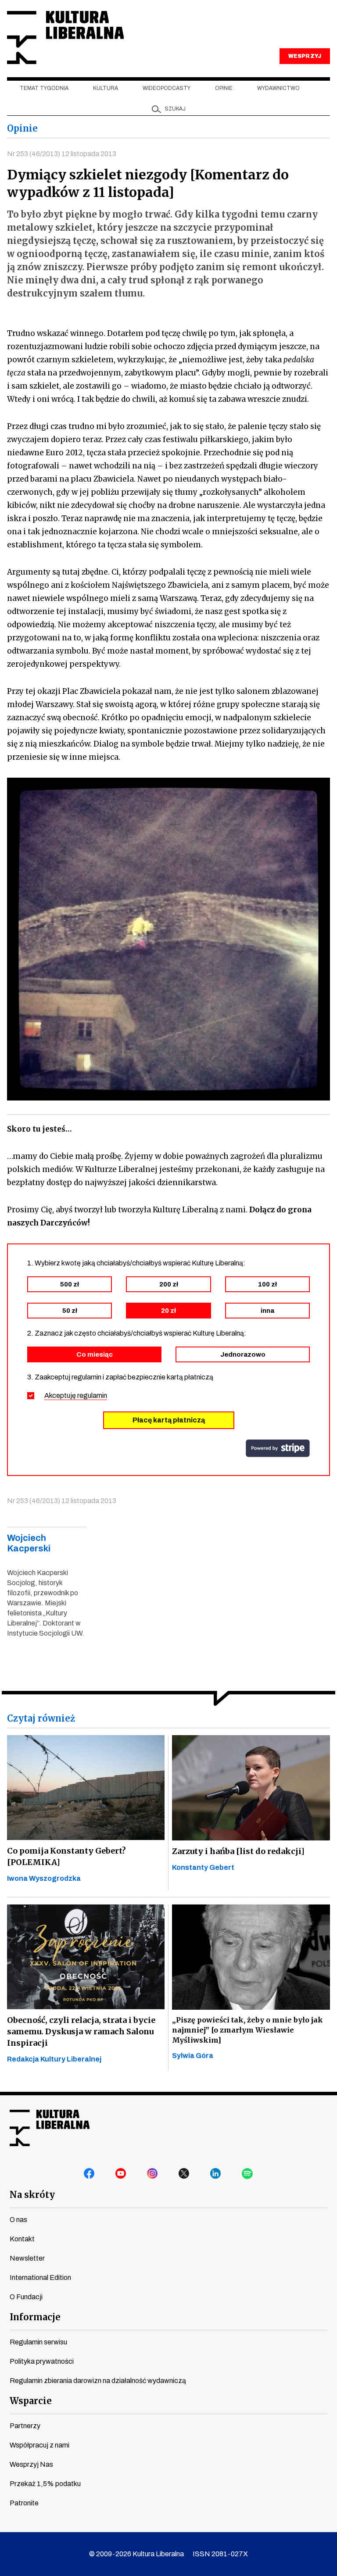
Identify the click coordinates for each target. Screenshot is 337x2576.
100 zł (267, 1284)
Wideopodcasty (167, 88)
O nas (18, 2220)
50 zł (70, 1311)
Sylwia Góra (193, 2056)
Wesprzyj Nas (31, 2464)
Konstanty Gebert (203, 1867)
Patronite (24, 2503)
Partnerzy (25, 2426)
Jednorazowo (243, 1354)
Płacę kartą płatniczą (169, 1420)
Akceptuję (76, 1395)
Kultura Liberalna (65, 38)
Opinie (224, 88)
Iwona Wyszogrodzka (44, 1878)
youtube (121, 2174)
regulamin (92, 1395)
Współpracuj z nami (39, 2445)
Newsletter (27, 2258)
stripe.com (278, 1448)
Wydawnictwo (278, 88)
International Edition (40, 2278)
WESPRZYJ (305, 56)
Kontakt (22, 2239)
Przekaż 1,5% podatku (45, 2484)
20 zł (168, 1311)
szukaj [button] (175, 109)
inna (267, 1311)
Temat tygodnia (44, 88)
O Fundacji (26, 2297)
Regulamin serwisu (38, 2342)
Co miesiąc (95, 1354)
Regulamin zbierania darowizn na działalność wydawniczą (98, 2381)
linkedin (216, 2174)
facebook (90, 2174)
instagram (153, 2174)
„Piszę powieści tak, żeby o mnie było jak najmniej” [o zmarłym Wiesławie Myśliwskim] (247, 2030)
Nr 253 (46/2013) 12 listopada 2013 (62, 154)
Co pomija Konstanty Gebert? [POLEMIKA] (66, 1856)
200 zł (169, 1284)
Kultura (106, 88)
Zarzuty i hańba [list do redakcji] (238, 1851)
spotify (247, 2174)
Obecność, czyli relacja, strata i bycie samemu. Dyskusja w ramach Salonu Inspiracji (81, 2031)
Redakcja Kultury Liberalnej (54, 2059)
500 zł (70, 1284)
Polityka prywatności (42, 2361)
